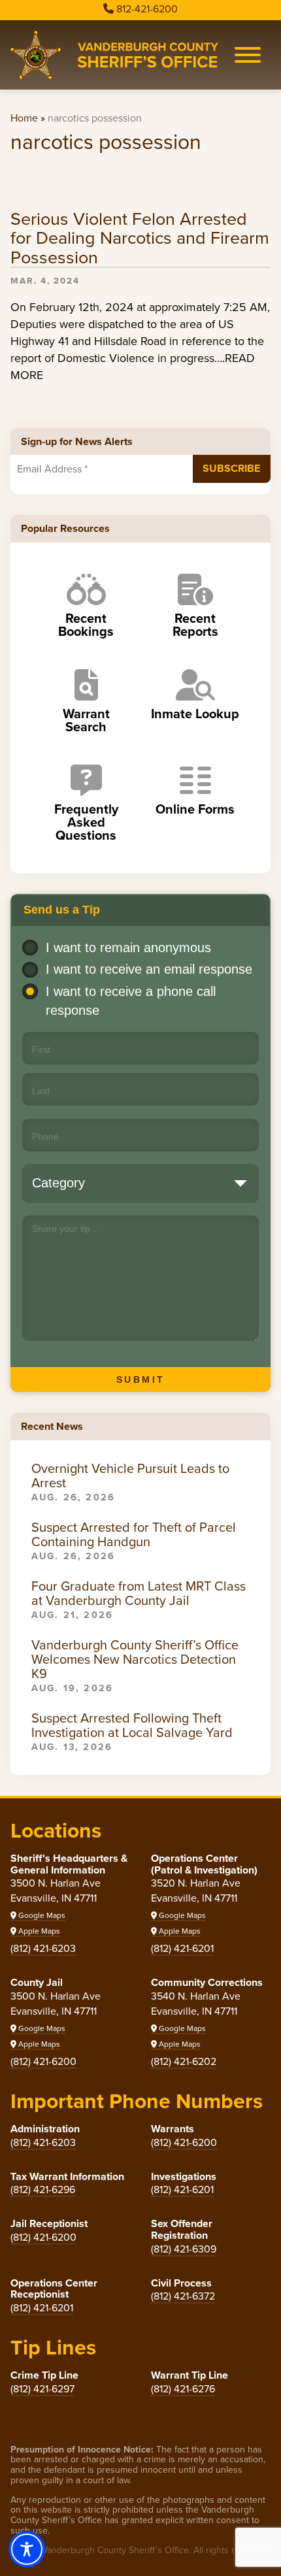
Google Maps (41, 1915)
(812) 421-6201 (182, 1948)
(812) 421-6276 (183, 2389)
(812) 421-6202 (184, 2061)
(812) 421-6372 (183, 2296)
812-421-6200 (147, 9)
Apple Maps (38, 1931)
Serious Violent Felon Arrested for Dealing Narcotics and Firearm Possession (140, 239)
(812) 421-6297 (42, 2389)
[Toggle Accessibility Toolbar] (27, 2549)
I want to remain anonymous (128, 948)
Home (24, 118)
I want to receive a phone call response (131, 1001)
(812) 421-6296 (43, 2189)
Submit (141, 1379)
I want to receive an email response (149, 969)
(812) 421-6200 (43, 2061)
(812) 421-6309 (184, 2249)
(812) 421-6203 (43, 1948)
